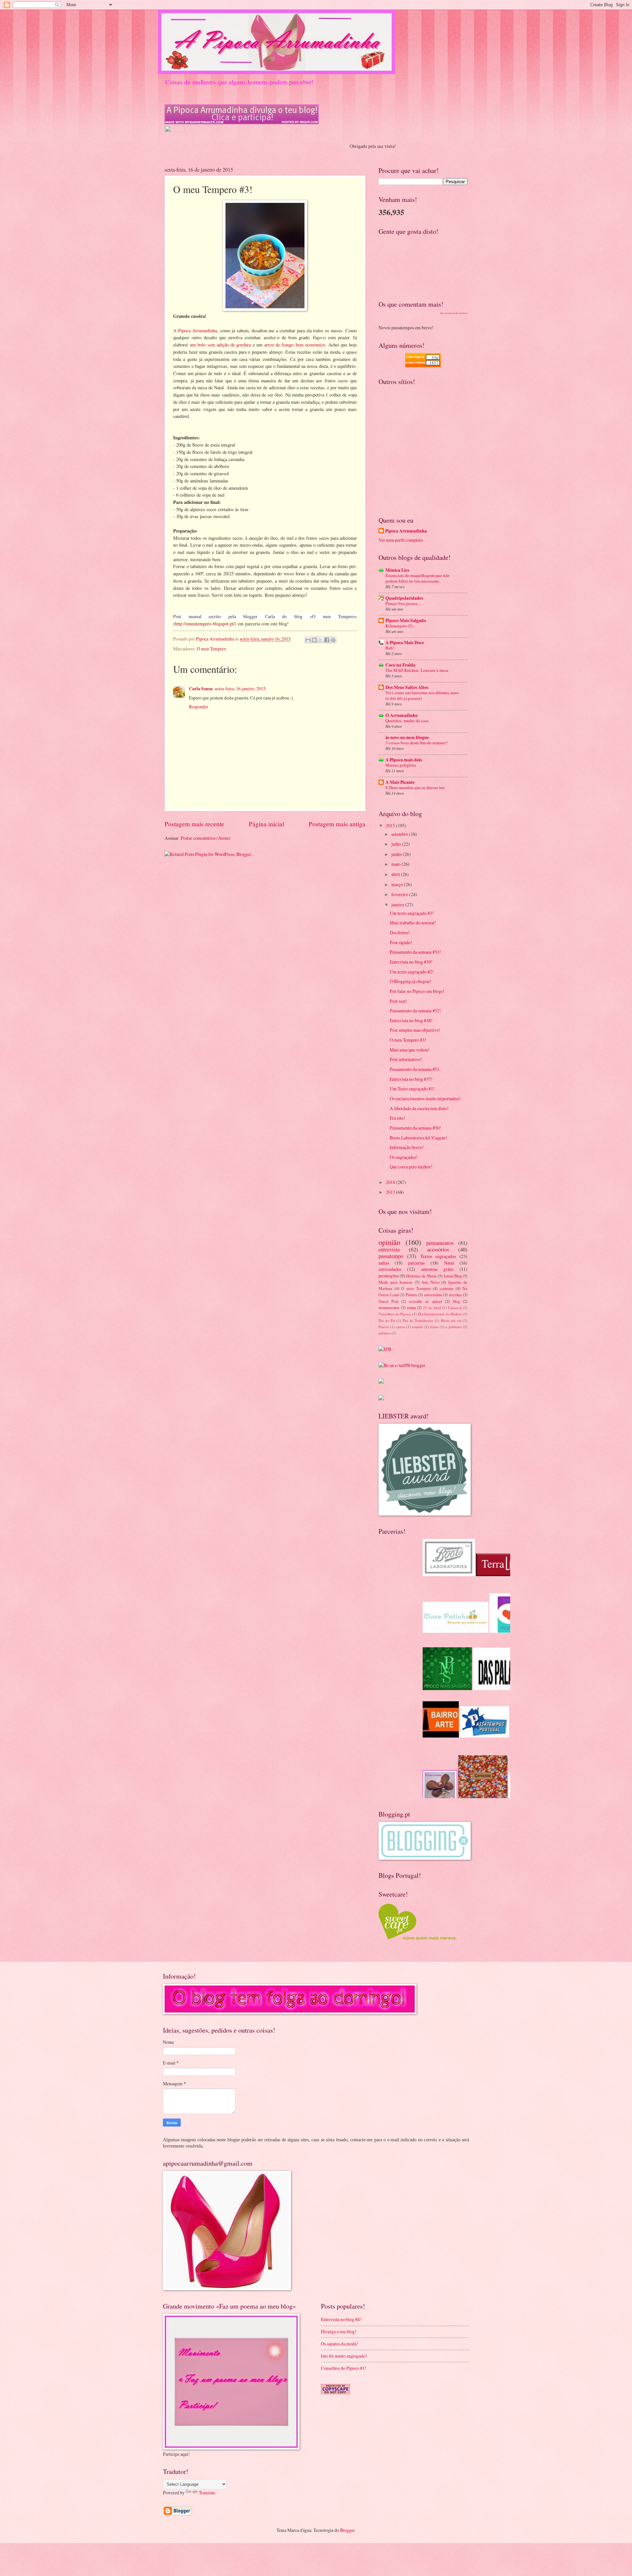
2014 (391, 1182)
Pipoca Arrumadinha (406, 531)
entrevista (389, 1249)
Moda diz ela (451, 1320)
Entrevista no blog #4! (341, 2319)
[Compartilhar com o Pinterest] (333, 640)
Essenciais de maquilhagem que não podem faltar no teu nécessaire (418, 578)
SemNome (463, 313)
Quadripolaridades (404, 598)
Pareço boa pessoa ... (404, 603)
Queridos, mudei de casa (407, 721)
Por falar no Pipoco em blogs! (417, 991)
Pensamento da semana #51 (415, 1069)
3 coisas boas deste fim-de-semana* (417, 743)
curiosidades (390, 1269)
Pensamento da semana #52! (415, 1011)
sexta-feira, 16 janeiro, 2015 (240, 688)
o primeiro (454, 1327)
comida (417, 1327)
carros (400, 1327)
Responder (199, 707)
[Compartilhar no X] (321, 640)
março (398, 884)
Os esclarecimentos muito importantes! (425, 1098)
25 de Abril (432, 1308)
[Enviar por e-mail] (308, 640)
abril (396, 874)
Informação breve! (407, 1147)
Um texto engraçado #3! (412, 913)
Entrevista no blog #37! (411, 1079)
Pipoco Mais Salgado (406, 620)
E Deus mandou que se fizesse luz (415, 787)
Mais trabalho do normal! (413, 923)
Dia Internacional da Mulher (440, 1314)
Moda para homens (395, 1282)
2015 (391, 825)
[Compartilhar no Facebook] (327, 640)
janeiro (398, 904)
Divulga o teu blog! (339, 2331)
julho (397, 844)
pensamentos (440, 1243)
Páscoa (384, 1327)
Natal (449, 1263)
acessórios (438, 1249)
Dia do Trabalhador (418, 1320)
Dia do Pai (387, 1320)
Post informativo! (406, 1059)
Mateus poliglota (401, 765)
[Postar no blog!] (314, 640)
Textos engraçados (438, 1256)
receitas (455, 1295)
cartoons (447, 1288)
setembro (400, 834)
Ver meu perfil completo (401, 540)
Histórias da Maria (421, 1276)
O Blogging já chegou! (410, 981)
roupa (411, 1307)
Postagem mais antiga (337, 824)
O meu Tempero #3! (408, 1040)
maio (396, 864)
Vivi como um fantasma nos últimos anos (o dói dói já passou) (422, 695)
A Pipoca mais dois (404, 760)
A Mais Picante (400, 782)
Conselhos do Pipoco (395, 1314)
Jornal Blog (453, 1276)
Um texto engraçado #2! (412, 972)
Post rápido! (401, 942)
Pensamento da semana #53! (415, 952)
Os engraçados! (404, 1157)
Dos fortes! (400, 932)
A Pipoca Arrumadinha (195, 330)
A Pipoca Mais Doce (405, 643)
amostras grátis (437, 1269)
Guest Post (388, 1301)
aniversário (433, 1295)
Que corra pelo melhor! (411, 1167)
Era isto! (397, 1118)
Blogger (347, 2530)
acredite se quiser (426, 1301)
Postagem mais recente (194, 824)
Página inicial (266, 824)
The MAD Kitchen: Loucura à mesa (417, 670)
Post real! (398, 1001)
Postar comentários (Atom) (206, 838)
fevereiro (400, 894)
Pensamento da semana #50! (415, 1128)
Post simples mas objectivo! (415, 1030)
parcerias (416, 1263)
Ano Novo (430, 1282)
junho (397, 854)
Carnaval (455, 1308)
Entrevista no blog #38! (411, 1020)
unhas (384, 1263)
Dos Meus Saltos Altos (407, 687)
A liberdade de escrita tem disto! (419, 1108)
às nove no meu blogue (407, 737)
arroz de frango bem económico (295, 345)
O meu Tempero (211, 649)
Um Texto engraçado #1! (412, 1089)
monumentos (389, 1307)
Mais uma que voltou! (410, 1050)
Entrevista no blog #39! (411, 962)
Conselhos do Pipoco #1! (344, 2368)
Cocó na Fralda (400, 665)
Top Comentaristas (448, 313)
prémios (385, 1333)
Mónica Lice (397, 570)
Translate (207, 2493)
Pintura (411, 1295)
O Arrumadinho (402, 715)
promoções (389, 1276)
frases (434, 1327)
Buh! (390, 648)
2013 (391, 1192)
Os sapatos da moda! (340, 2344)
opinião (389, 1242)
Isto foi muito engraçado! (344, 2356)
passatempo (391, 1256)
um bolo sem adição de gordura (220, 345)
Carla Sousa (201, 689)
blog (456, 1301)
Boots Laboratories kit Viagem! (419, 1138)
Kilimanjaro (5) (399, 626)
